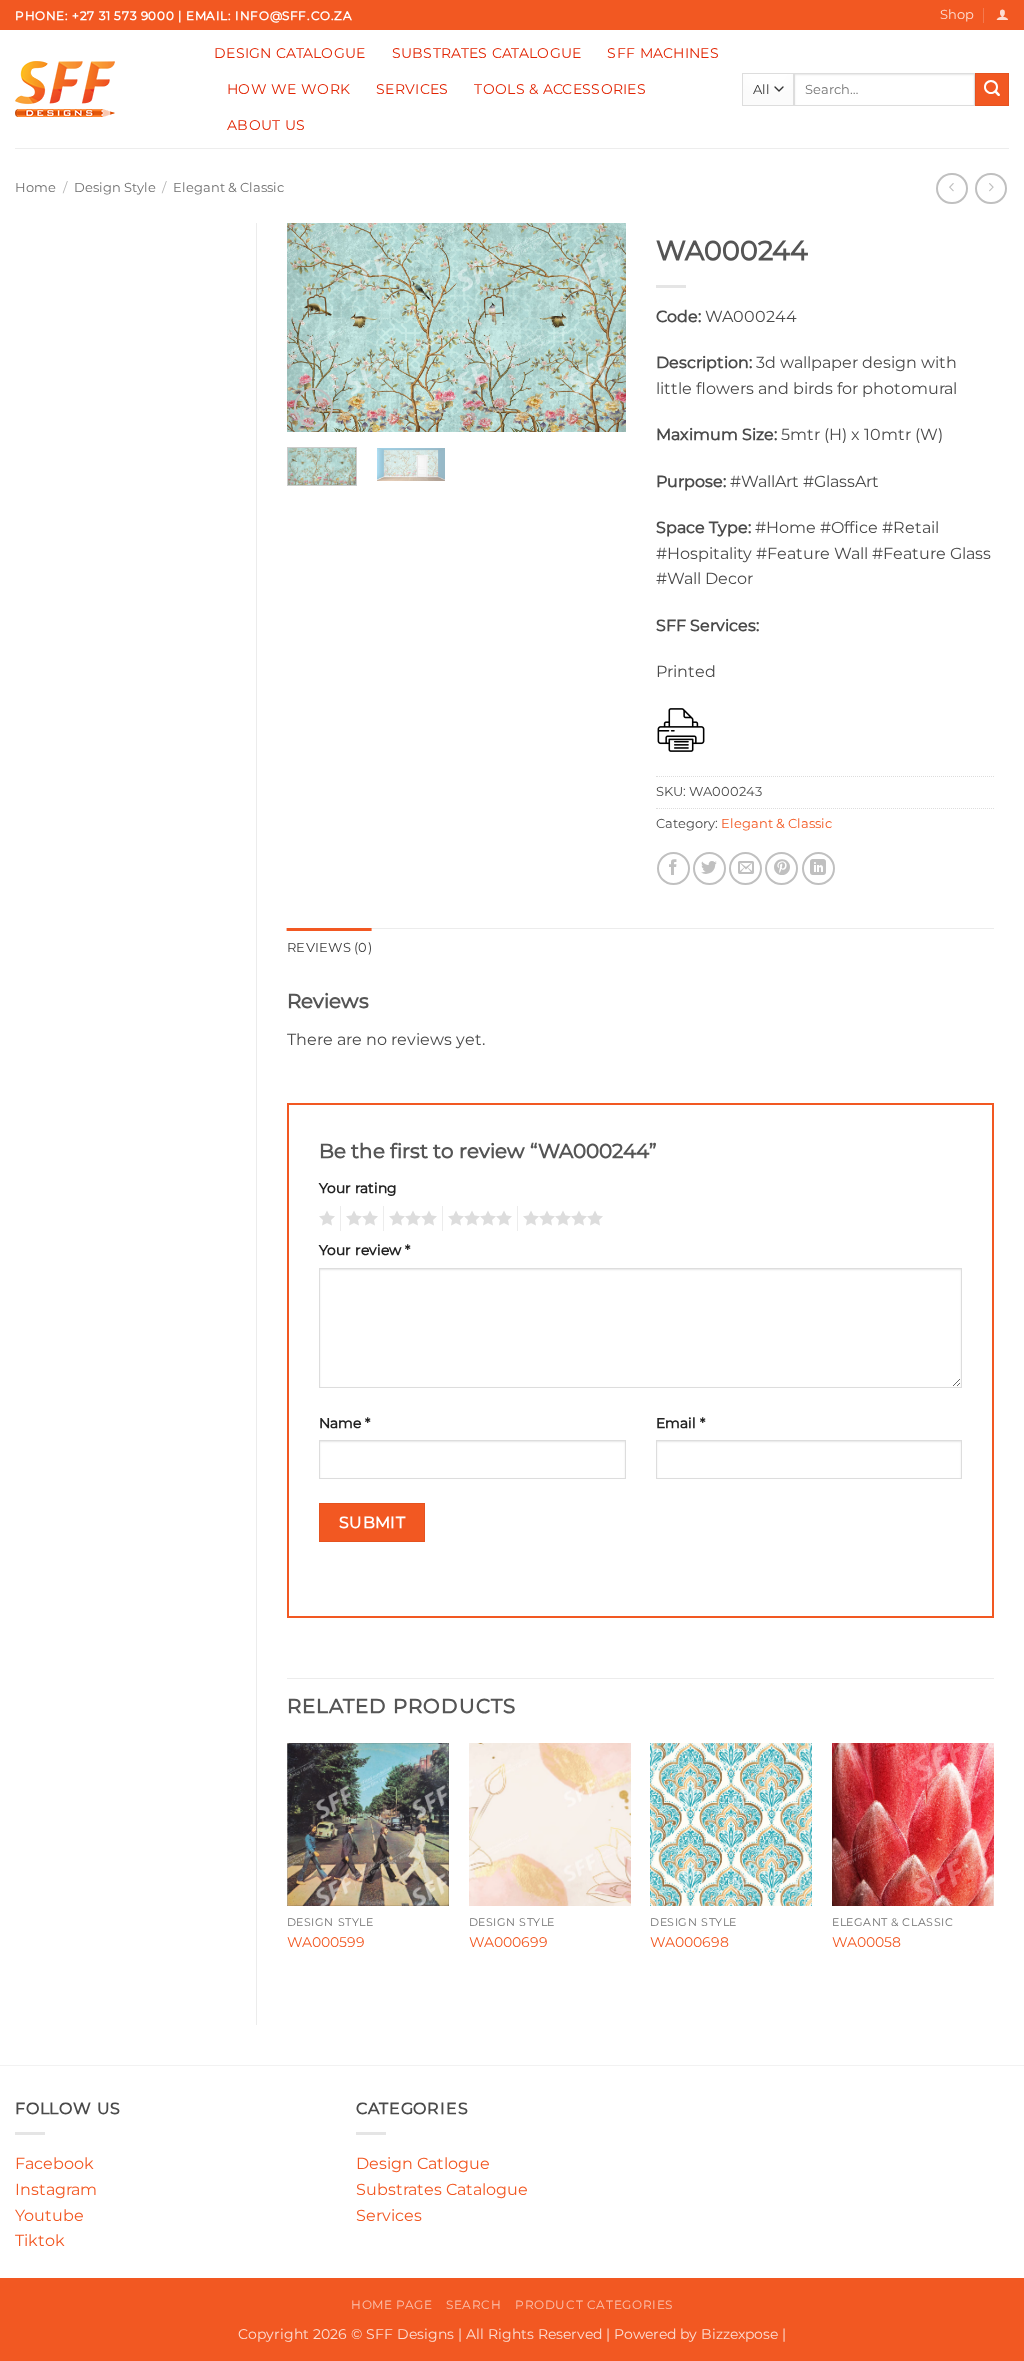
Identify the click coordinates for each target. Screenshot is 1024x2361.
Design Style (115, 187)
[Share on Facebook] (673, 868)
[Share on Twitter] (709, 868)
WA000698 (689, 1942)
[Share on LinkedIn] (818, 868)
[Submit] (992, 90)
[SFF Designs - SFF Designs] (99, 89)
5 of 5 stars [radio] (560, 1219)
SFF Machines (662, 53)
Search (474, 2304)
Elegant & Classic (228, 187)
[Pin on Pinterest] (781, 868)
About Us (266, 125)
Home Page (392, 2304)
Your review (364, 1250)
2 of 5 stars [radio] (359, 1219)
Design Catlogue (423, 2163)
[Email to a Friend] (745, 868)
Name (344, 1423)
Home (35, 187)
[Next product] (951, 188)
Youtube (49, 2215)
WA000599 (326, 1942)
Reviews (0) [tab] (329, 947)
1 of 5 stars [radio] (324, 1219)
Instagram (56, 2189)
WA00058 (866, 1942)
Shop (957, 14)
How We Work (288, 89)
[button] (1002, 14)
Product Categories (594, 2304)
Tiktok (40, 2240)
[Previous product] (990, 188)
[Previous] (319, 328)
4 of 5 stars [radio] (477, 1219)
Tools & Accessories (559, 89)
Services (412, 89)
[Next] (594, 328)
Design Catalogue (290, 53)
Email (680, 1423)
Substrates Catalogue (487, 53)
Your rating (358, 1188)
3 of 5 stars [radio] (410, 1219)
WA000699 (508, 1942)
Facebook (54, 2163)
